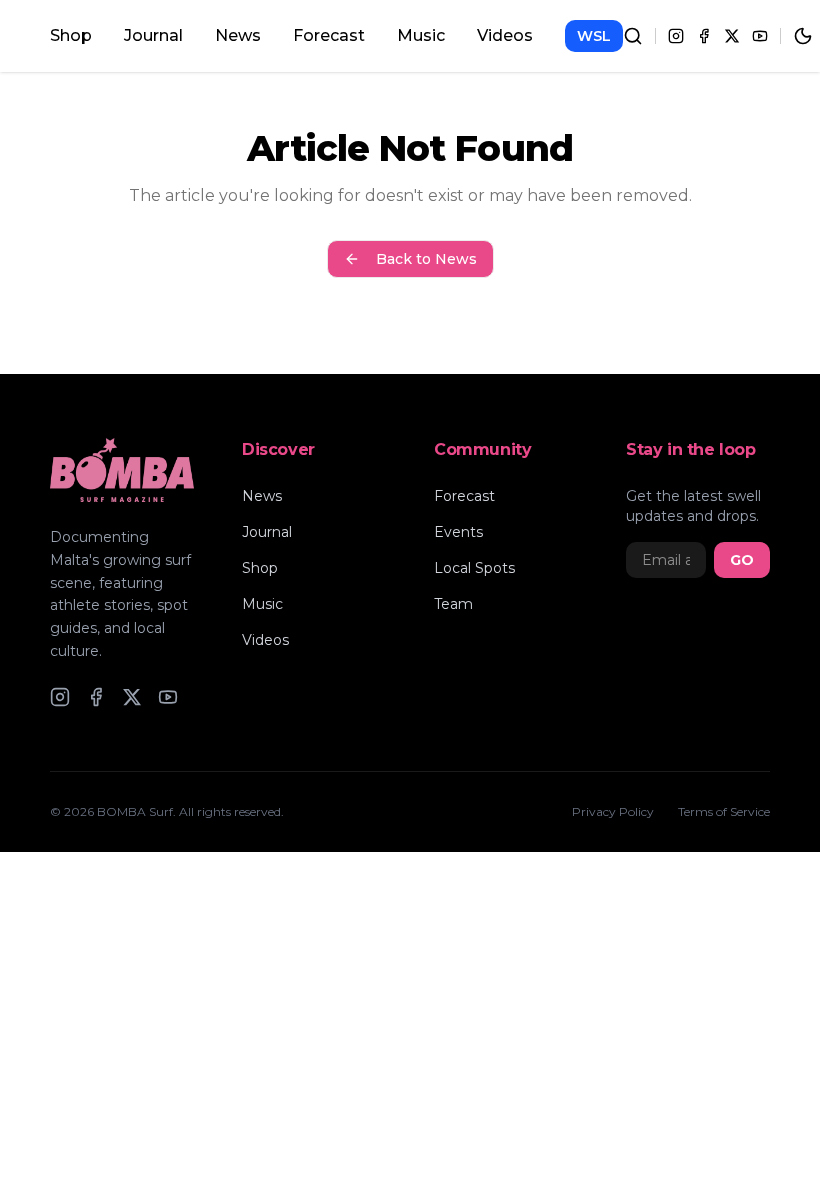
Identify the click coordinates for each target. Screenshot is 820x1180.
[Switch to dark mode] (803, 36)
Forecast (329, 35)
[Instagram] (676, 36)
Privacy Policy (613, 811)
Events (458, 532)
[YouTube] (760, 36)
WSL (594, 36)
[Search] (633, 36)
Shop (71, 35)
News (238, 35)
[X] (732, 36)
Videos (505, 35)
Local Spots (474, 568)
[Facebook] (704, 36)
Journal (153, 35)
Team (453, 604)
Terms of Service (724, 811)
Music (421, 35)
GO (742, 560)
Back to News (426, 259)
